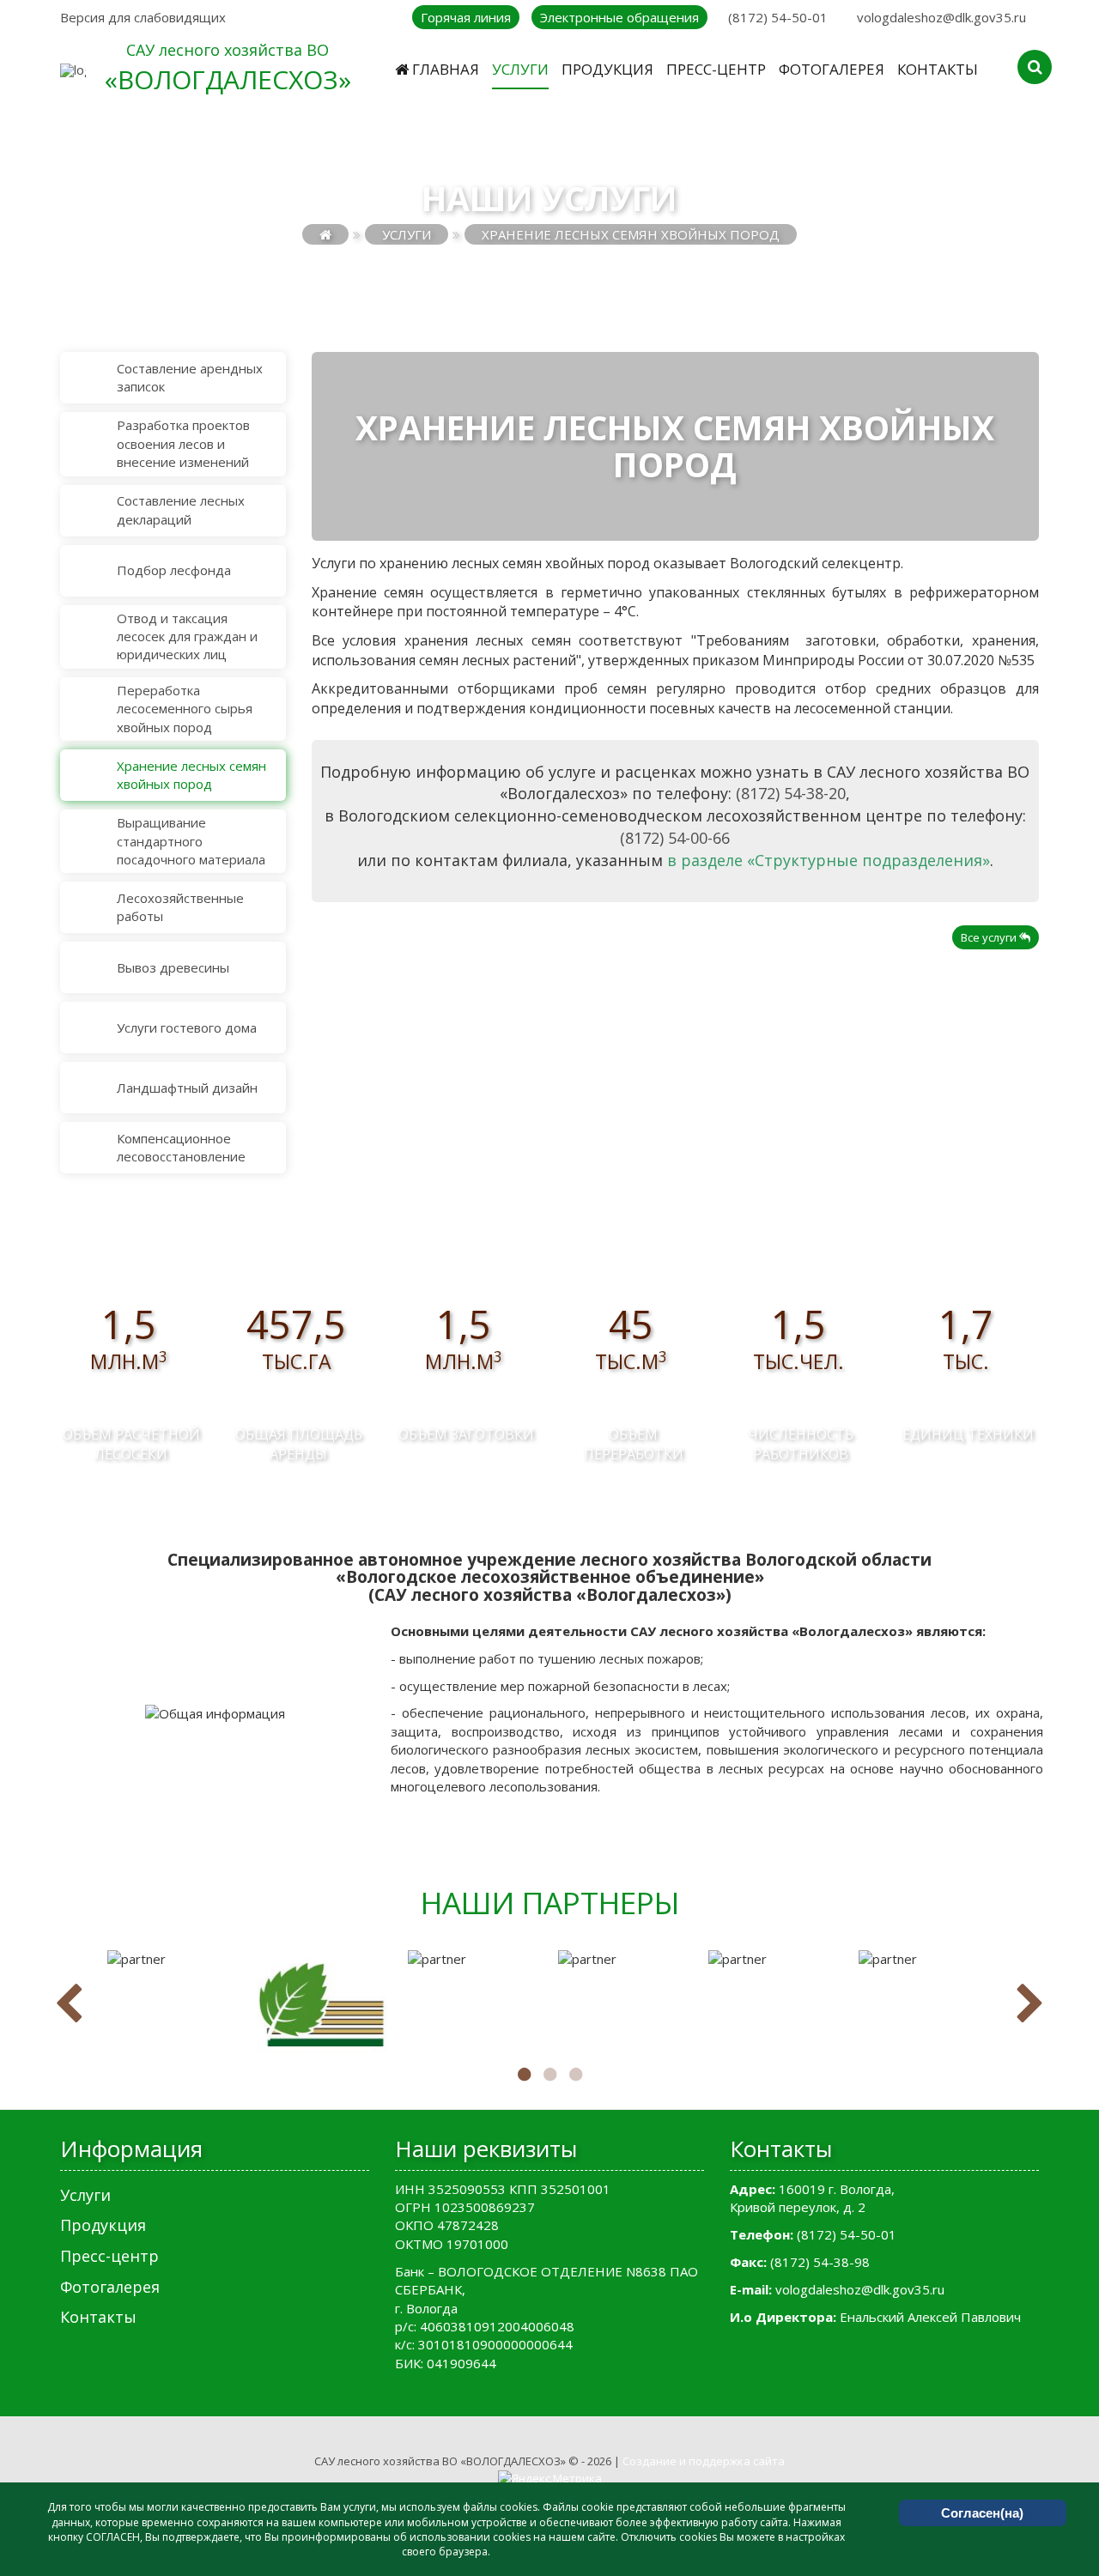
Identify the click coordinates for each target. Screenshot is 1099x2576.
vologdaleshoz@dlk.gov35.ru (941, 17)
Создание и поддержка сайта (704, 2461)
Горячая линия (466, 17)
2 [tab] (549, 2075)
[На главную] (73, 70)
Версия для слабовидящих (143, 17)
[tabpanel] (174, 1959)
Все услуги (990, 937)
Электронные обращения (619, 17)
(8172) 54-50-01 (778, 17)
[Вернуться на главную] (325, 234)
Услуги (407, 234)
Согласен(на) (982, 2513)
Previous (69, 2004)
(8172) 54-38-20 (791, 793)
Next (1030, 2004)
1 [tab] (524, 2075)
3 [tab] (575, 2075)
